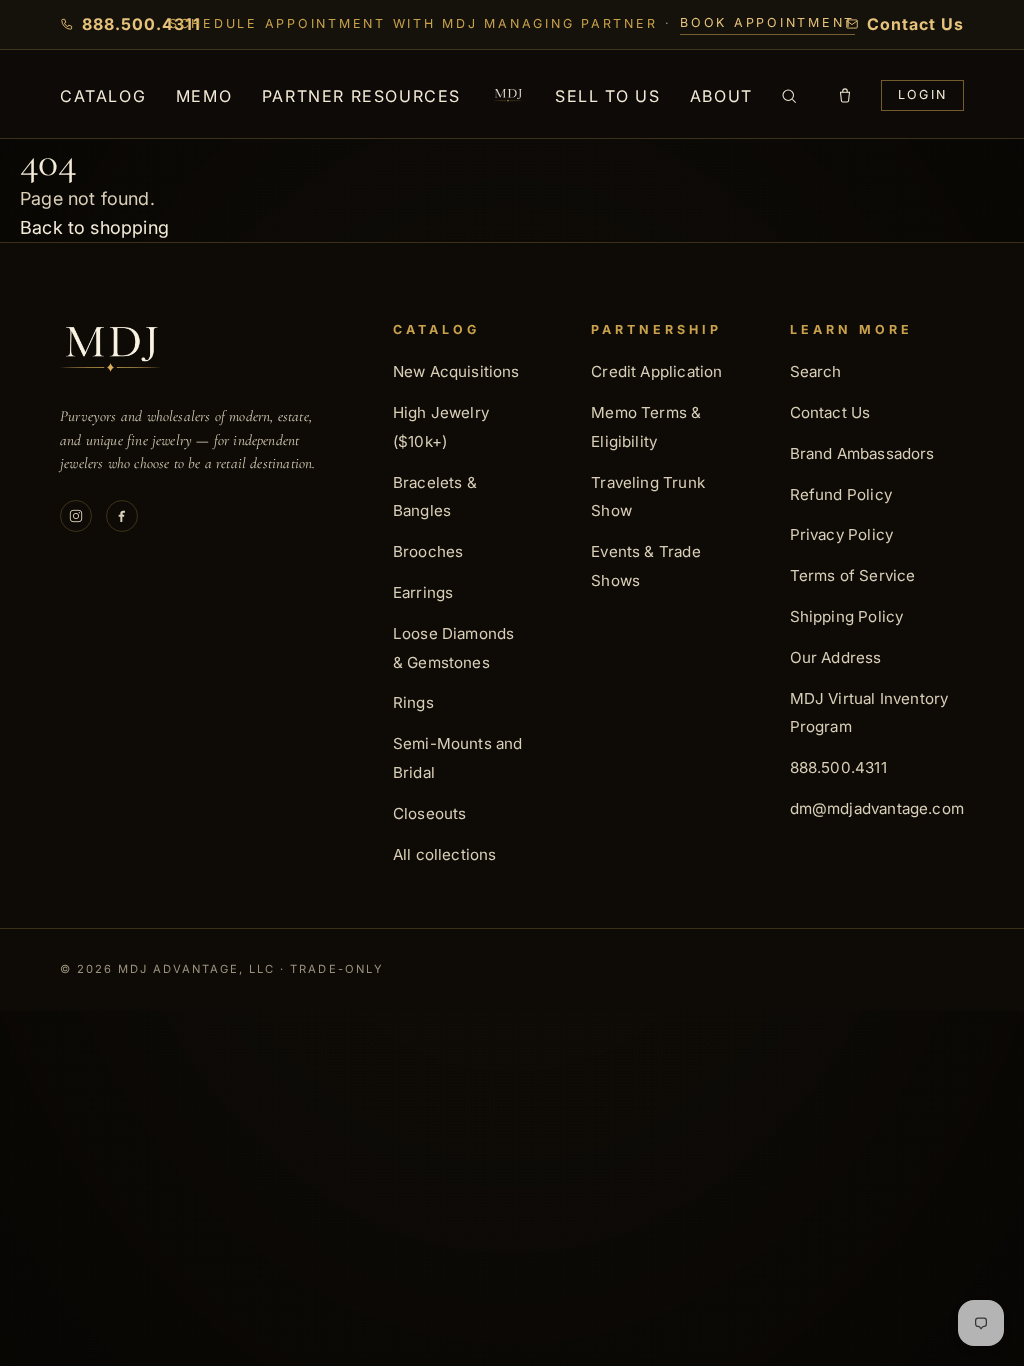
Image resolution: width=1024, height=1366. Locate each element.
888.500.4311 (838, 767)
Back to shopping (94, 227)
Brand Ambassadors (862, 453)
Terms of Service (853, 575)
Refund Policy (841, 494)
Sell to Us (607, 96)
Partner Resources (361, 96)
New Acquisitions (456, 371)
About (721, 96)
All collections (445, 854)
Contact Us (830, 412)
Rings (413, 702)
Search (816, 371)
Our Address (836, 657)
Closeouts (430, 813)
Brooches (428, 551)
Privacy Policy (842, 534)
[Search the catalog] (789, 96)
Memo (204, 96)
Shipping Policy (847, 616)
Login (922, 94)
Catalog (103, 96)
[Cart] (845, 96)
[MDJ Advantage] (508, 95)
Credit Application (656, 371)
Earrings (423, 592)
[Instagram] (76, 516)
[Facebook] (122, 516)
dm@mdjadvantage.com (877, 808)
